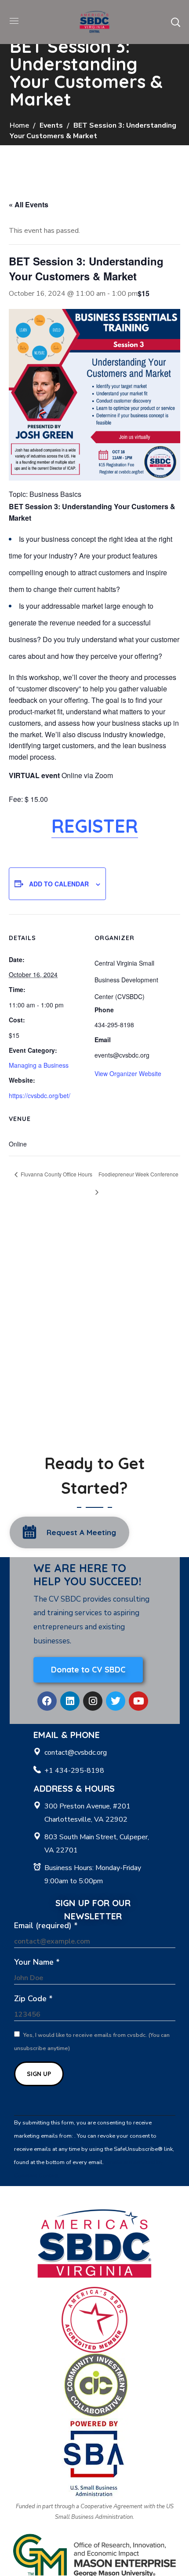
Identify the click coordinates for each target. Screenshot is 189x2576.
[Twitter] (116, 1701)
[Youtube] (138, 1701)
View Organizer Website (128, 1073)
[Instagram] (93, 1701)
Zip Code (33, 1999)
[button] (175, 22)
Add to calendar (59, 884)
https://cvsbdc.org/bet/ (40, 1095)
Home (19, 125)
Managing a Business (39, 1065)
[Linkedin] (70, 1701)
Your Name (37, 1962)
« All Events (29, 204)
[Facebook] (47, 1701)
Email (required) (46, 1926)
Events (51, 125)
